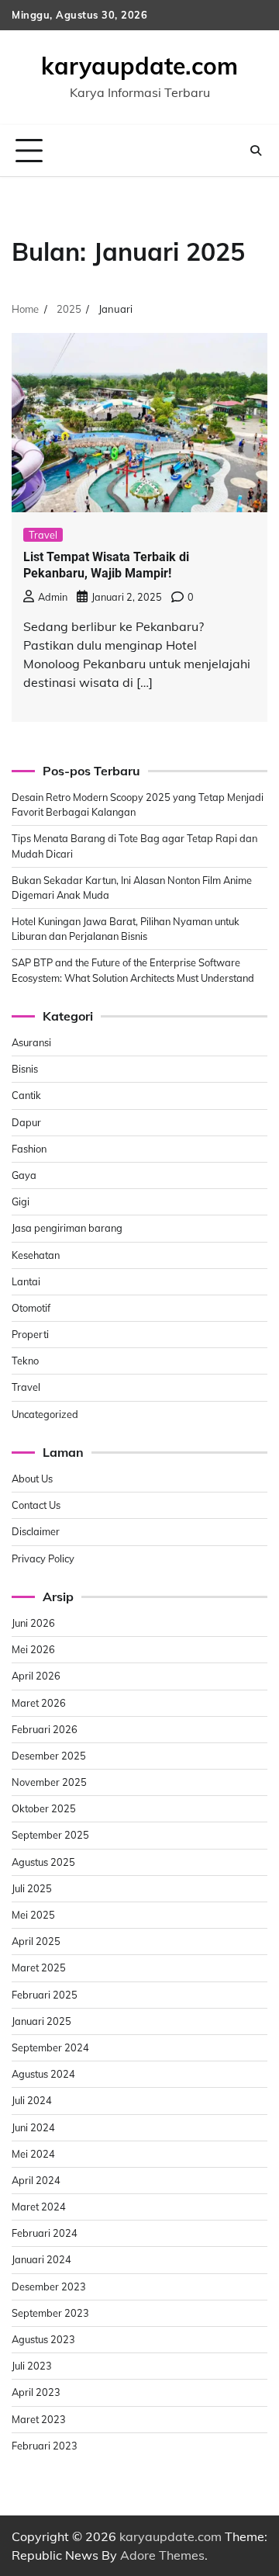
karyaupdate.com (139, 66)
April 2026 (36, 1676)
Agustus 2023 (43, 2339)
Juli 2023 (32, 2366)
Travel (43, 535)
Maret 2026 (39, 1703)
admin (53, 597)
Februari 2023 (45, 2446)
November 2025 (49, 1782)
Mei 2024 (33, 2154)
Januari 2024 (41, 2259)
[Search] (256, 151)
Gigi (21, 1201)
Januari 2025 (41, 2021)
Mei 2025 (33, 1915)
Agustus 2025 (43, 1862)
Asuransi (31, 1042)
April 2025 (36, 1941)
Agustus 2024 (43, 2074)
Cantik (26, 1095)
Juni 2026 (33, 1623)
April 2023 (36, 2392)
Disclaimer (36, 1531)
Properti (30, 1334)
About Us (32, 1479)
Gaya (24, 1175)
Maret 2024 (39, 2207)
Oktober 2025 (44, 1808)
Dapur (26, 1122)
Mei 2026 (33, 1649)
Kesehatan (36, 1255)
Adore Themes (162, 2555)
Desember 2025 (49, 1756)
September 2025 (50, 1835)
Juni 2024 (33, 2127)
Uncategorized (45, 1414)
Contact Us (36, 1505)
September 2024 (50, 2047)
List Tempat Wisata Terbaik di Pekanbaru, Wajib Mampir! (106, 565)
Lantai (26, 1281)
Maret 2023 (39, 2419)
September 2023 (50, 2313)
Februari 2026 (45, 1729)
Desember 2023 (49, 2287)
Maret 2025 (39, 1968)
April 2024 (36, 2180)
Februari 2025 (45, 1995)
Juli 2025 (32, 1888)
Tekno (25, 1361)
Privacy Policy (43, 1558)
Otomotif (31, 1308)
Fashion (29, 1149)
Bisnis (25, 1069)
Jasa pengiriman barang (67, 1228)
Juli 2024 (32, 2100)
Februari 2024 (45, 2233)
